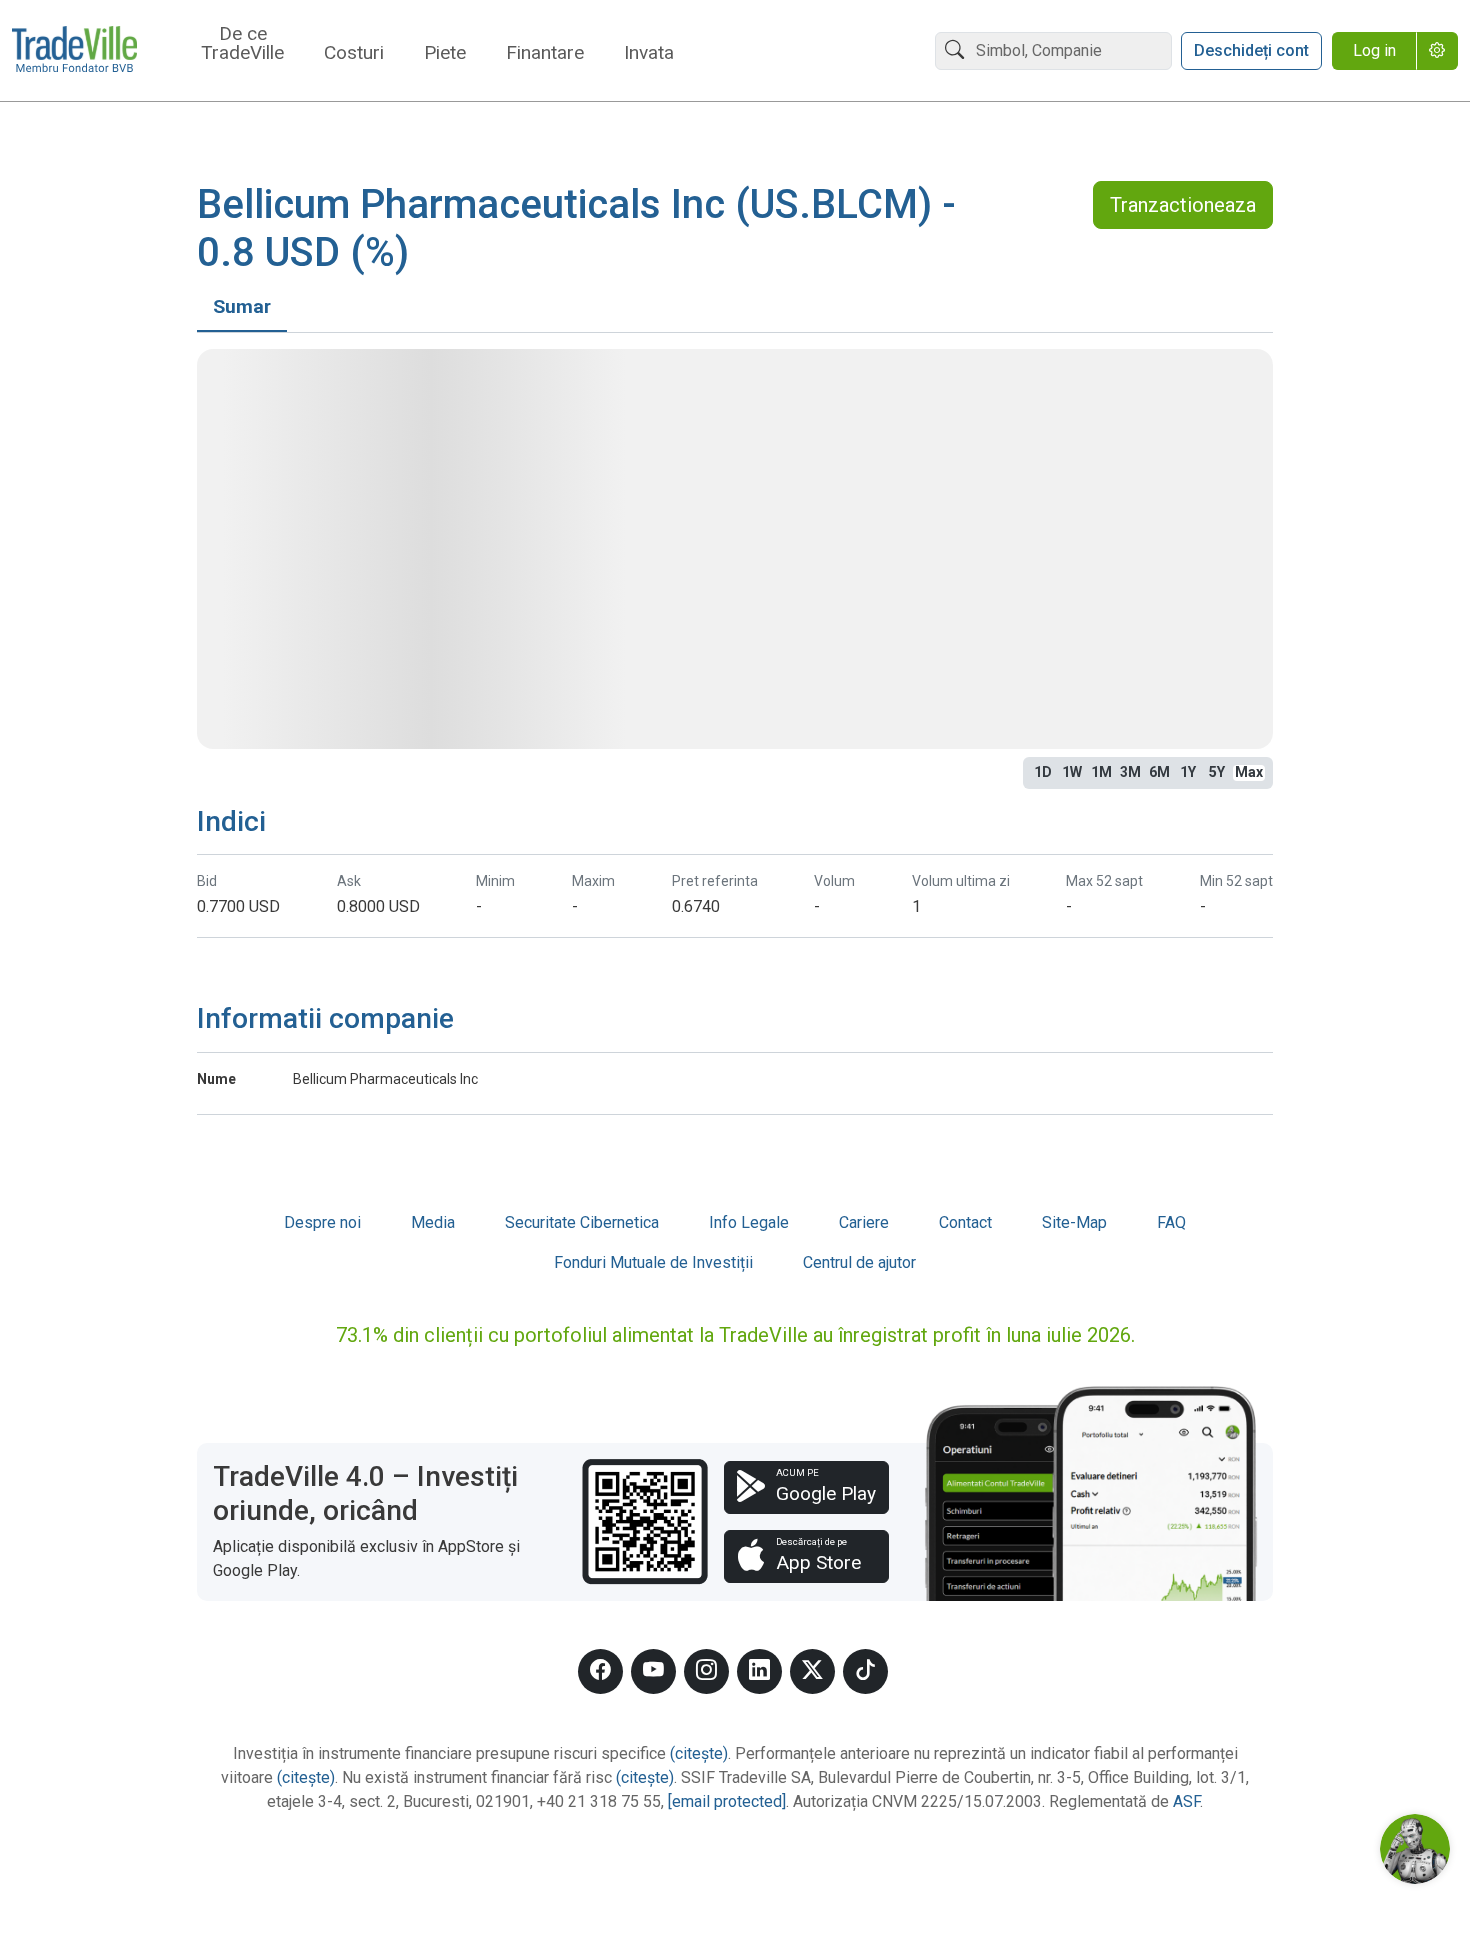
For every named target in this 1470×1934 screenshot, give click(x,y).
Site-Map (1074, 1222)
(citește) (699, 1753)
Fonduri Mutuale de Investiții (653, 1262)
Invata (649, 53)
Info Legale (749, 1222)
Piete (445, 53)
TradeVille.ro (74, 51)
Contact (965, 1222)
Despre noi (322, 1222)
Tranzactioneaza (1183, 205)
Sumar (242, 306)
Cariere (864, 1222)
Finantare (545, 53)
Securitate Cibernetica (582, 1222)
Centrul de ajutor (859, 1262)
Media (433, 1222)
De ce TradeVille (242, 44)
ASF (1186, 1801)
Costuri (354, 53)
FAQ (1171, 1222)
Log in (1374, 50)
